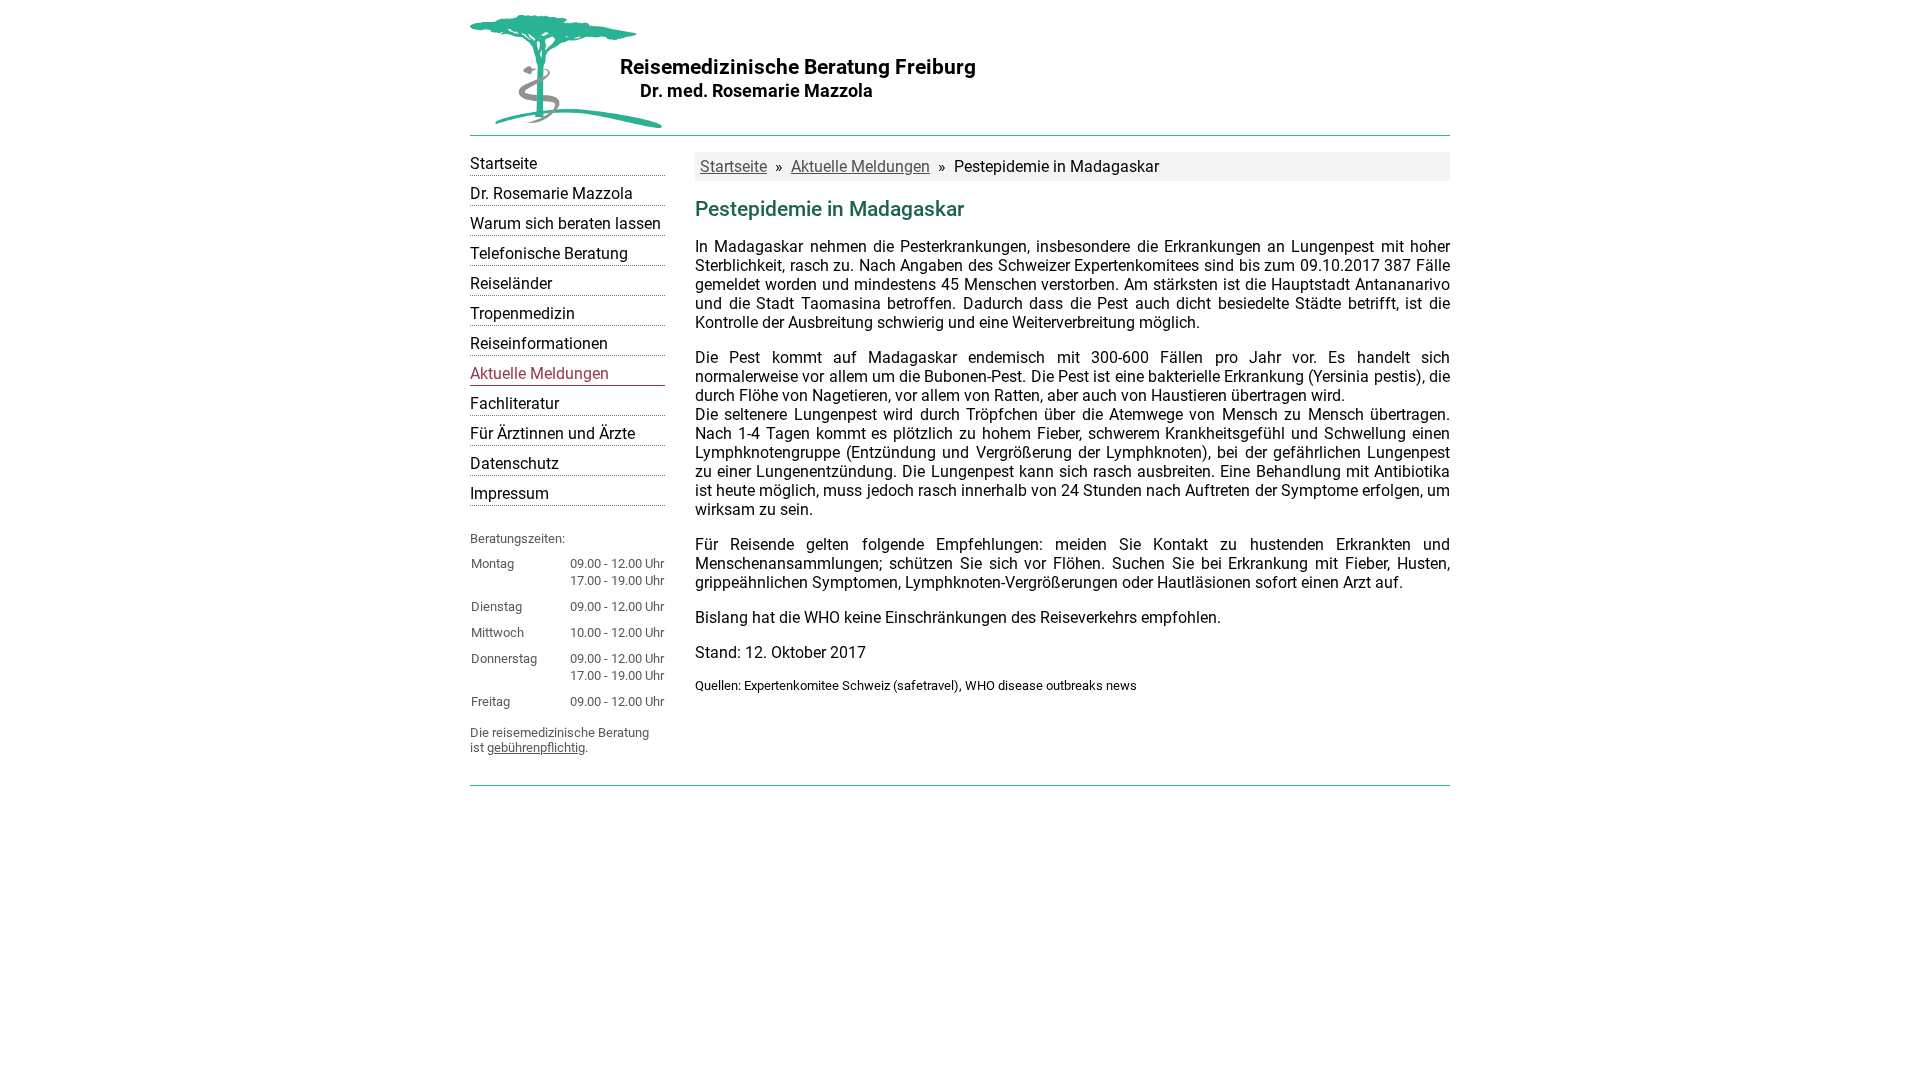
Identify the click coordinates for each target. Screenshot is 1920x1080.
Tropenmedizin (522, 313)
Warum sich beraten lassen (565, 223)
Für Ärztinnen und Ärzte (552, 433)
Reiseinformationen (539, 343)
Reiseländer (511, 283)
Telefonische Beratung (549, 253)
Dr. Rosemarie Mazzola (551, 193)
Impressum (509, 493)
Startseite (503, 163)
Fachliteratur (514, 403)
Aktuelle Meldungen (539, 373)
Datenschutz (514, 463)
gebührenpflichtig (536, 747)
